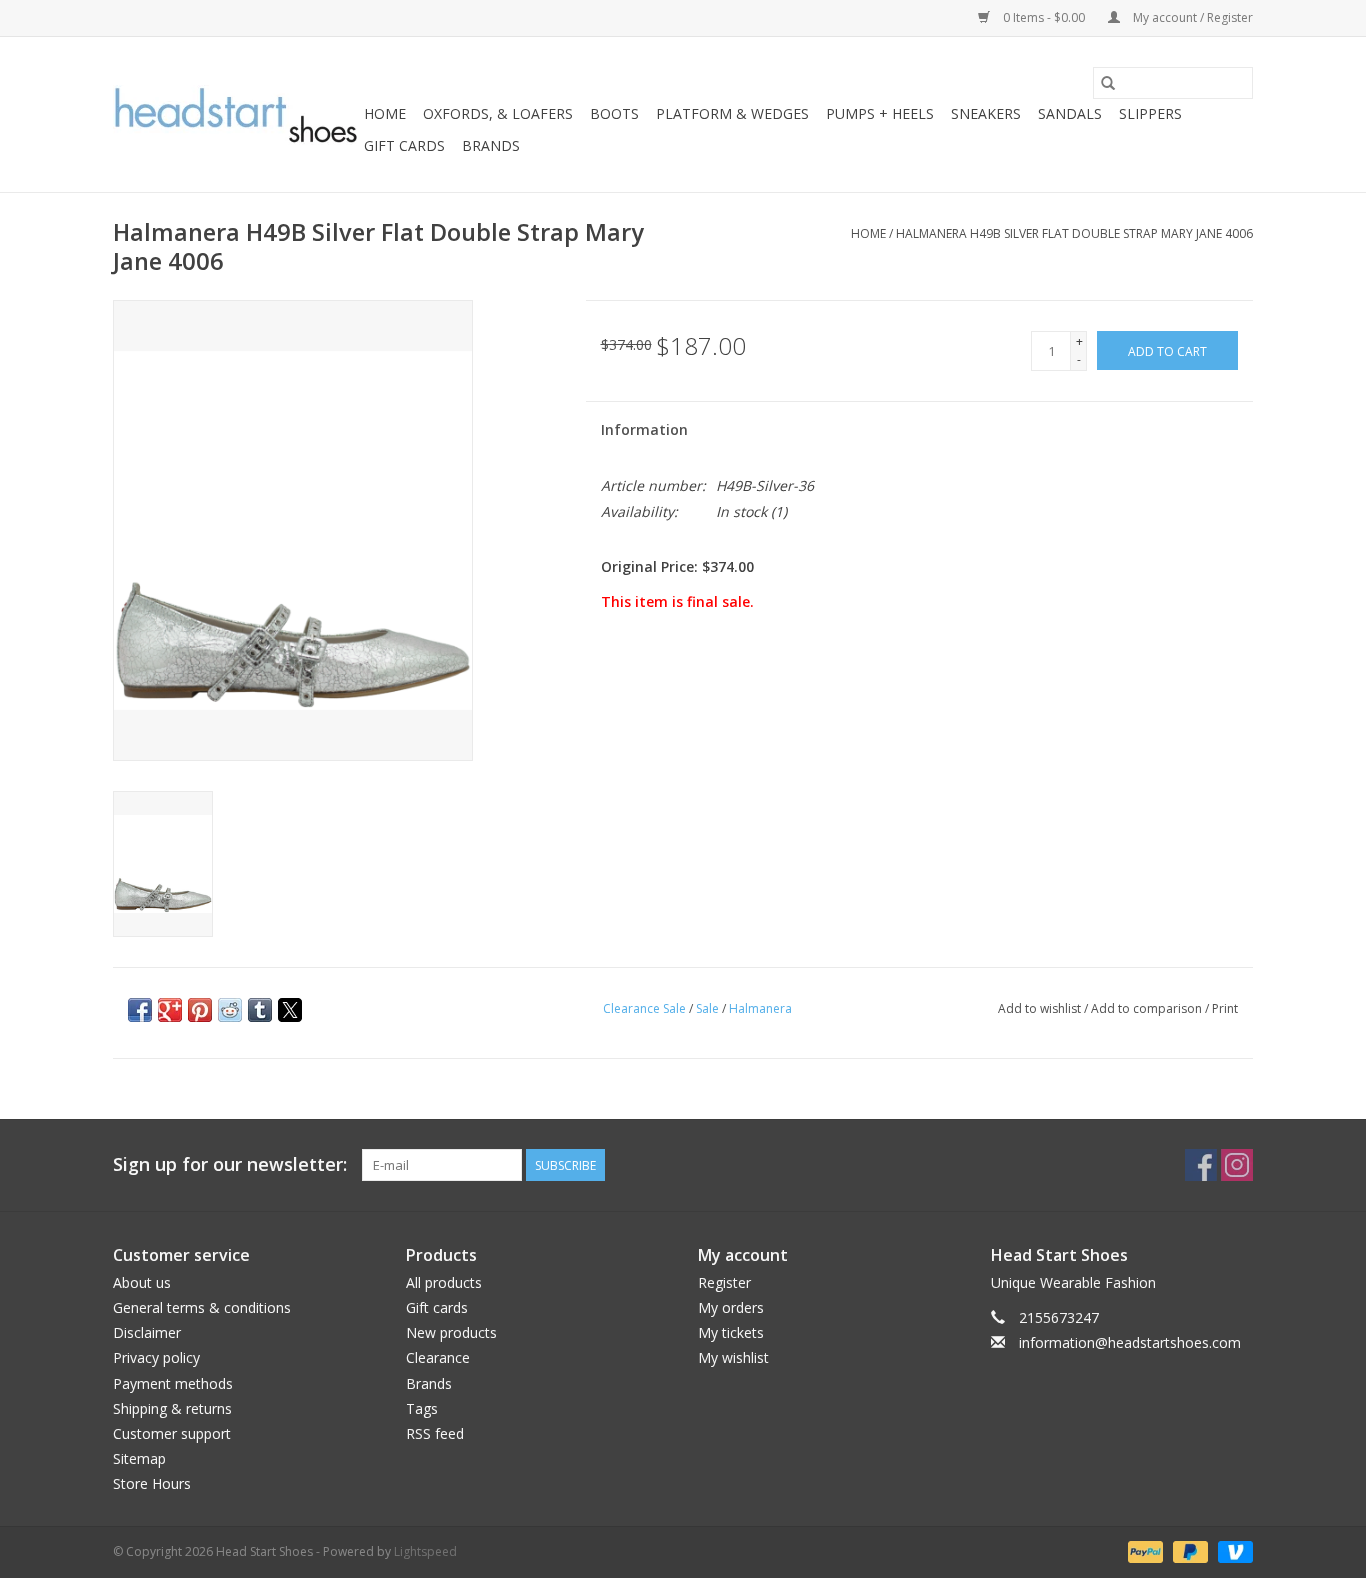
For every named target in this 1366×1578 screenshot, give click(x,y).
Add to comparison (1148, 1008)
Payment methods (173, 1383)
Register (724, 1282)
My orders (731, 1307)
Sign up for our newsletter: (230, 1164)
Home (385, 113)
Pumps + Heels (880, 113)
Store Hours (152, 1483)
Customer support (172, 1433)
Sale (707, 1008)
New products (451, 1332)
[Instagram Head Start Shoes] (1237, 1165)
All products (444, 1282)
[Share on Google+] (170, 1010)
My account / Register (1191, 17)
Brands (491, 145)
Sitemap (139, 1458)
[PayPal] (1143, 1551)
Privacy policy (156, 1357)
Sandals (1070, 113)
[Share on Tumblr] (260, 1010)
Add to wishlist (1041, 1008)
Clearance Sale (644, 1008)
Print (1225, 1008)
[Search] (1108, 83)
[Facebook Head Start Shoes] (1201, 1165)
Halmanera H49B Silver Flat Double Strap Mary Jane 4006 (1074, 233)
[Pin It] (200, 1010)
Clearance (438, 1357)
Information (644, 429)
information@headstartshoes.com (1130, 1342)
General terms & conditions (202, 1307)
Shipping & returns (172, 1408)
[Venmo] (1232, 1551)
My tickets (731, 1332)
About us (142, 1282)
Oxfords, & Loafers (498, 113)
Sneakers (986, 113)
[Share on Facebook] (140, 1010)
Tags (422, 1408)
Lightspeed (425, 1551)
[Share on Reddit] (230, 1010)
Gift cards (404, 145)
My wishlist (733, 1357)
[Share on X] (290, 1010)
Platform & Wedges (732, 113)
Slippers (1150, 113)
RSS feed (435, 1433)
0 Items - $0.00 (1044, 17)
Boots (614, 113)
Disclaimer (147, 1332)
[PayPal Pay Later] (1188, 1551)
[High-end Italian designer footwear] (235, 115)
